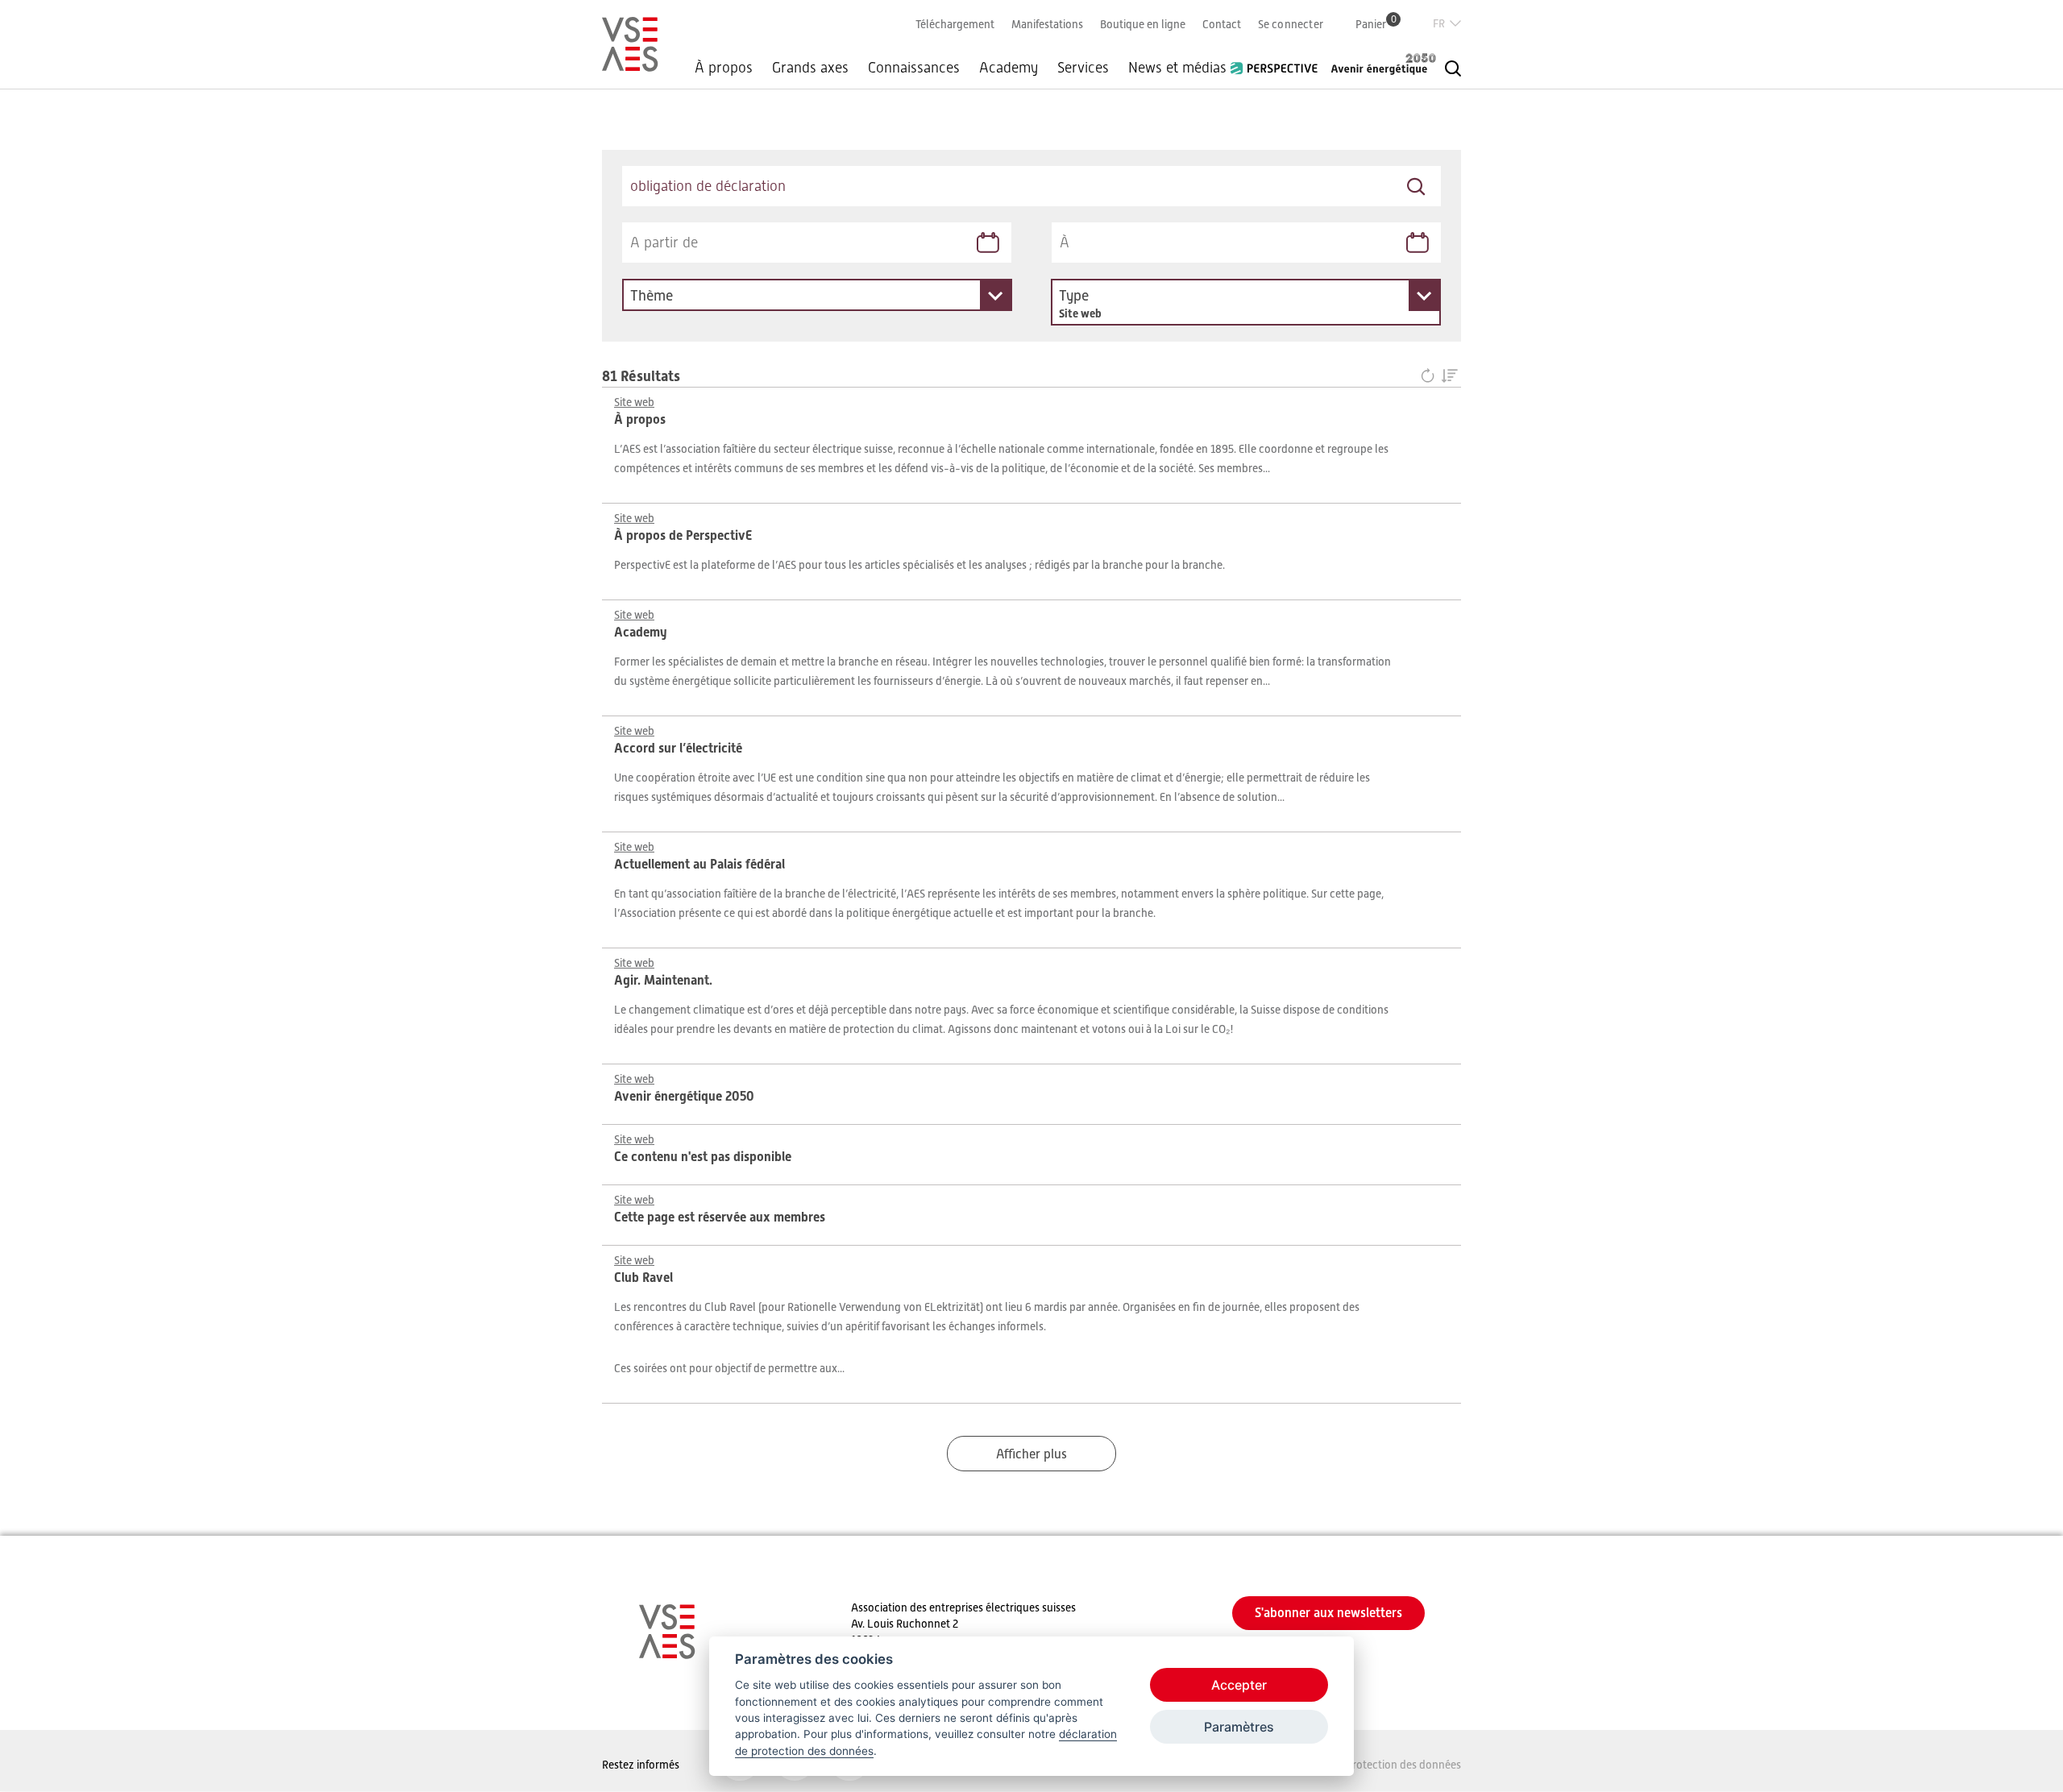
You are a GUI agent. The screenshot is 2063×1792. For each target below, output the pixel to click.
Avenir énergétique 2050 (1384, 64)
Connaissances (914, 68)
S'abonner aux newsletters (1328, 1613)
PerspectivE (1279, 62)
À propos (724, 68)
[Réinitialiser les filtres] (1431, 377)
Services (1083, 68)
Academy (1009, 68)
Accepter (1239, 1685)
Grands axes (810, 68)
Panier (1376, 24)
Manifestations (1047, 24)
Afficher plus (1031, 1454)
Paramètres (1239, 1727)
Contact (1222, 24)
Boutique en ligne (1143, 24)
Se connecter (1291, 24)
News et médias (1177, 68)
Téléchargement (955, 24)
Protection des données (1403, 1765)
